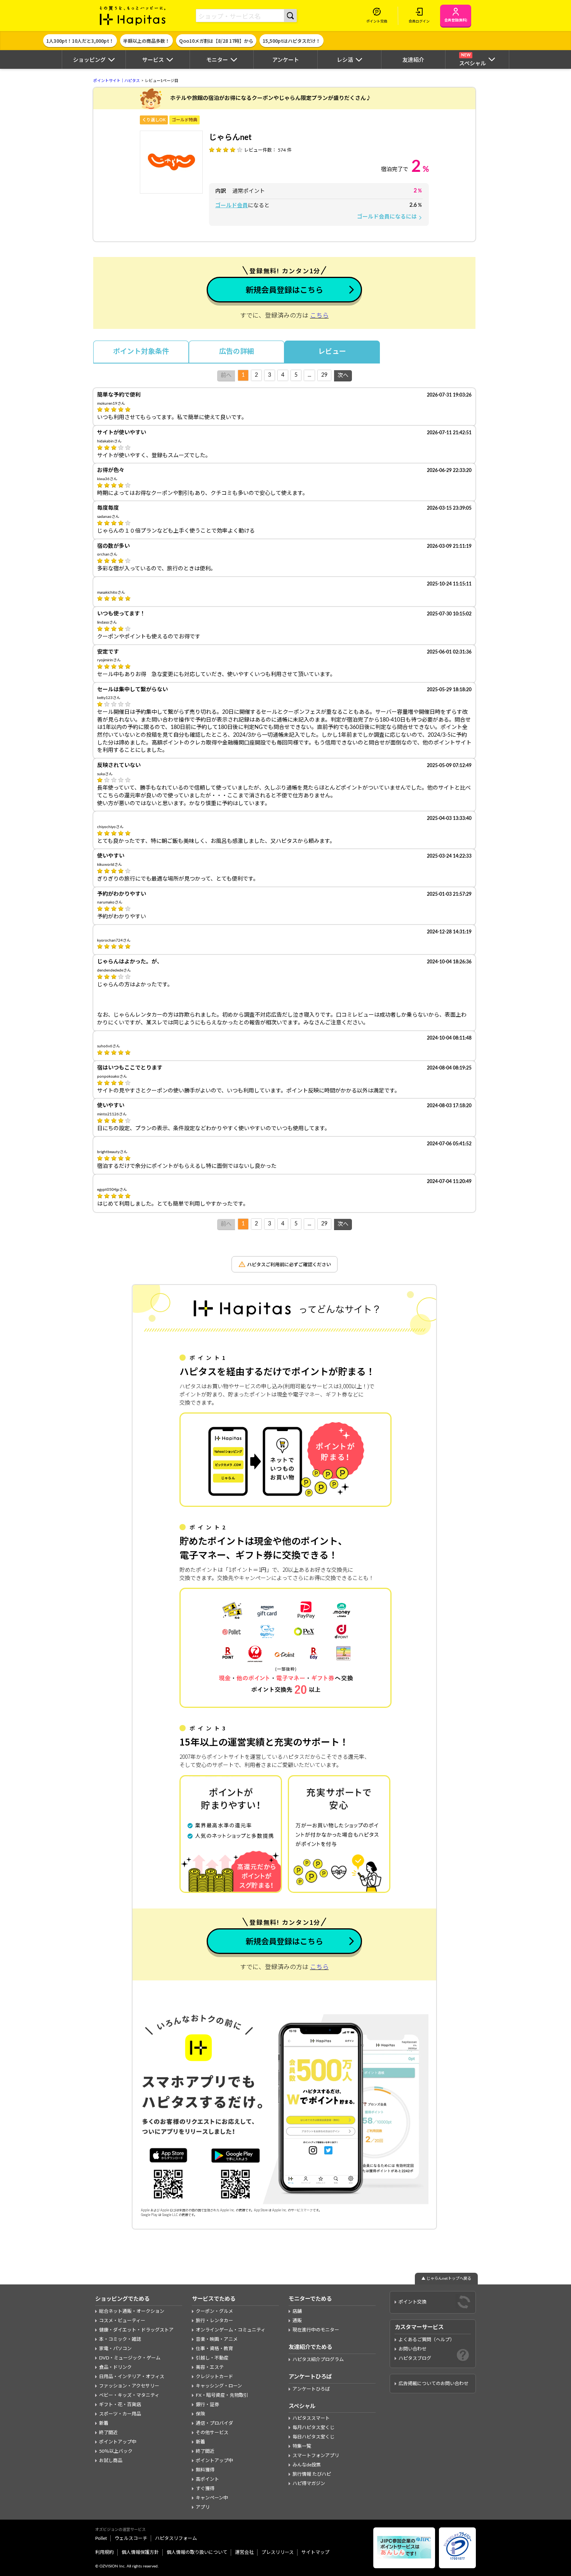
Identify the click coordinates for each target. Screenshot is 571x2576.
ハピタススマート (311, 2418)
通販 (297, 2321)
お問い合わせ (413, 2349)
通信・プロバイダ (214, 2423)
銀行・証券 (207, 2405)
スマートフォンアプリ (316, 2455)
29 (324, 375)
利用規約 (104, 2552)
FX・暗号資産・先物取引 (222, 2395)
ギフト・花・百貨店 (120, 2405)
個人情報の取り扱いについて (197, 2552)
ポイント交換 (413, 2302)
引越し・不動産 (212, 2358)
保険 (200, 2414)
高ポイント (207, 2479)
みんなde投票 (307, 2465)
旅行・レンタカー (214, 2321)
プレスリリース (278, 2552)
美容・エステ (210, 2367)
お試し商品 (111, 2461)
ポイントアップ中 (118, 2442)
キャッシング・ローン (219, 2386)
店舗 (297, 2311)
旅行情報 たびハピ (312, 2474)
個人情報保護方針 (140, 2552)
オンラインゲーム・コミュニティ (231, 2330)
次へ (343, 376)
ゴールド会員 (232, 206)
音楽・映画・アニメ (217, 2339)
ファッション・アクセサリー (129, 2386)
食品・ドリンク (115, 2367)
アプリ (203, 2507)
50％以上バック (116, 2451)
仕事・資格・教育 (214, 2349)
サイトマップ (315, 2552)
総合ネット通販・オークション (132, 2311)
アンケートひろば (311, 2389)
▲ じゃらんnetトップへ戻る (446, 2279)
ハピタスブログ (415, 2358)
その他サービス (212, 2433)
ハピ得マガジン (309, 2483)
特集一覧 (302, 2446)
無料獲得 (205, 2470)
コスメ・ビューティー (122, 2321)
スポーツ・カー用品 (120, 2414)
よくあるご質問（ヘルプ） (427, 2340)
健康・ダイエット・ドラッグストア (136, 2330)
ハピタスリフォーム (176, 2538)
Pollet (101, 2538)
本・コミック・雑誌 (120, 2339)
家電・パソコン (115, 2349)
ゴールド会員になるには (390, 217)
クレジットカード (214, 2377)
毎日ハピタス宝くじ (313, 2437)
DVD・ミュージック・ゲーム (130, 2358)
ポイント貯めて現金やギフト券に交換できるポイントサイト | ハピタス (133, 16)
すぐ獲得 (205, 2489)
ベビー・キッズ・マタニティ (129, 2395)
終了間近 (108, 2433)
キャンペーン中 (212, 2498)
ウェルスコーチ (131, 2538)
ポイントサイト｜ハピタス (117, 81)
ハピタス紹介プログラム (318, 2359)
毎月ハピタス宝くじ (313, 2427)
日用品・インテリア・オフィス (132, 2377)
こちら (319, 316)
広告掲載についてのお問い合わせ (433, 2384)
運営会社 (244, 2552)
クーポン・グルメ (214, 2311)
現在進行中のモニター (316, 2330)
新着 (104, 2423)
